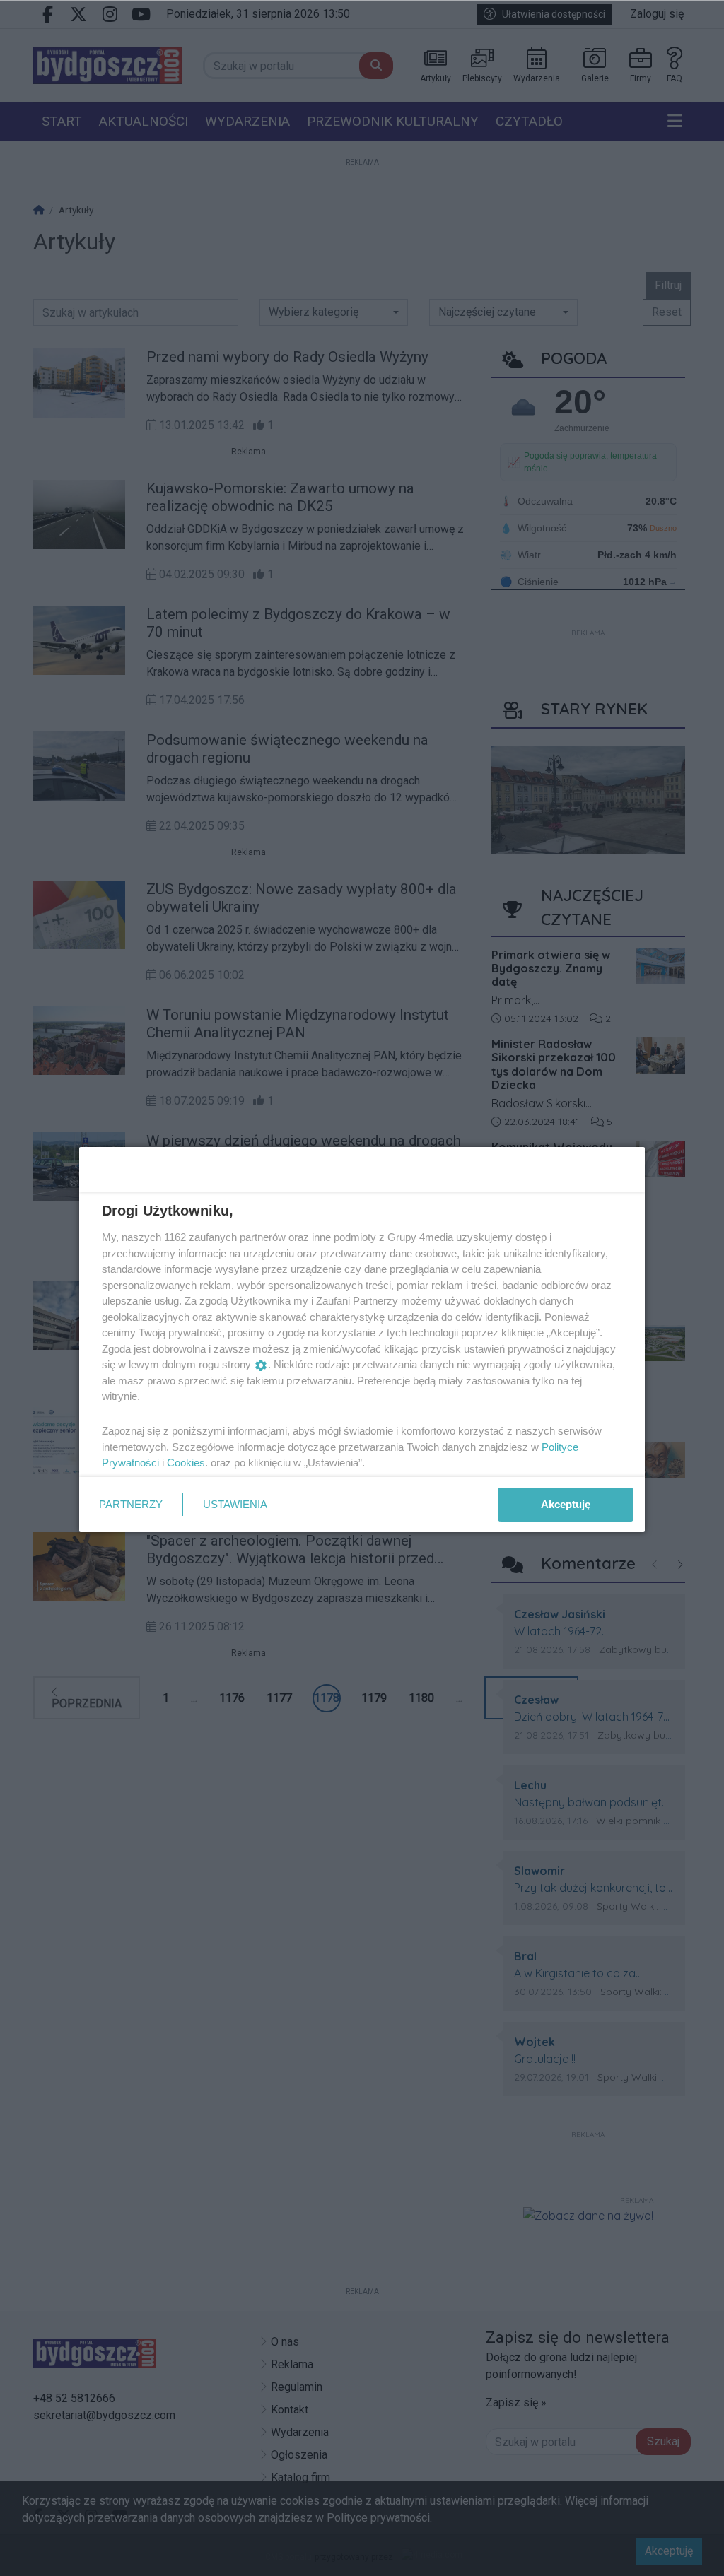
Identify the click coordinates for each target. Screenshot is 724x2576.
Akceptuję (566, 1504)
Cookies (186, 1463)
